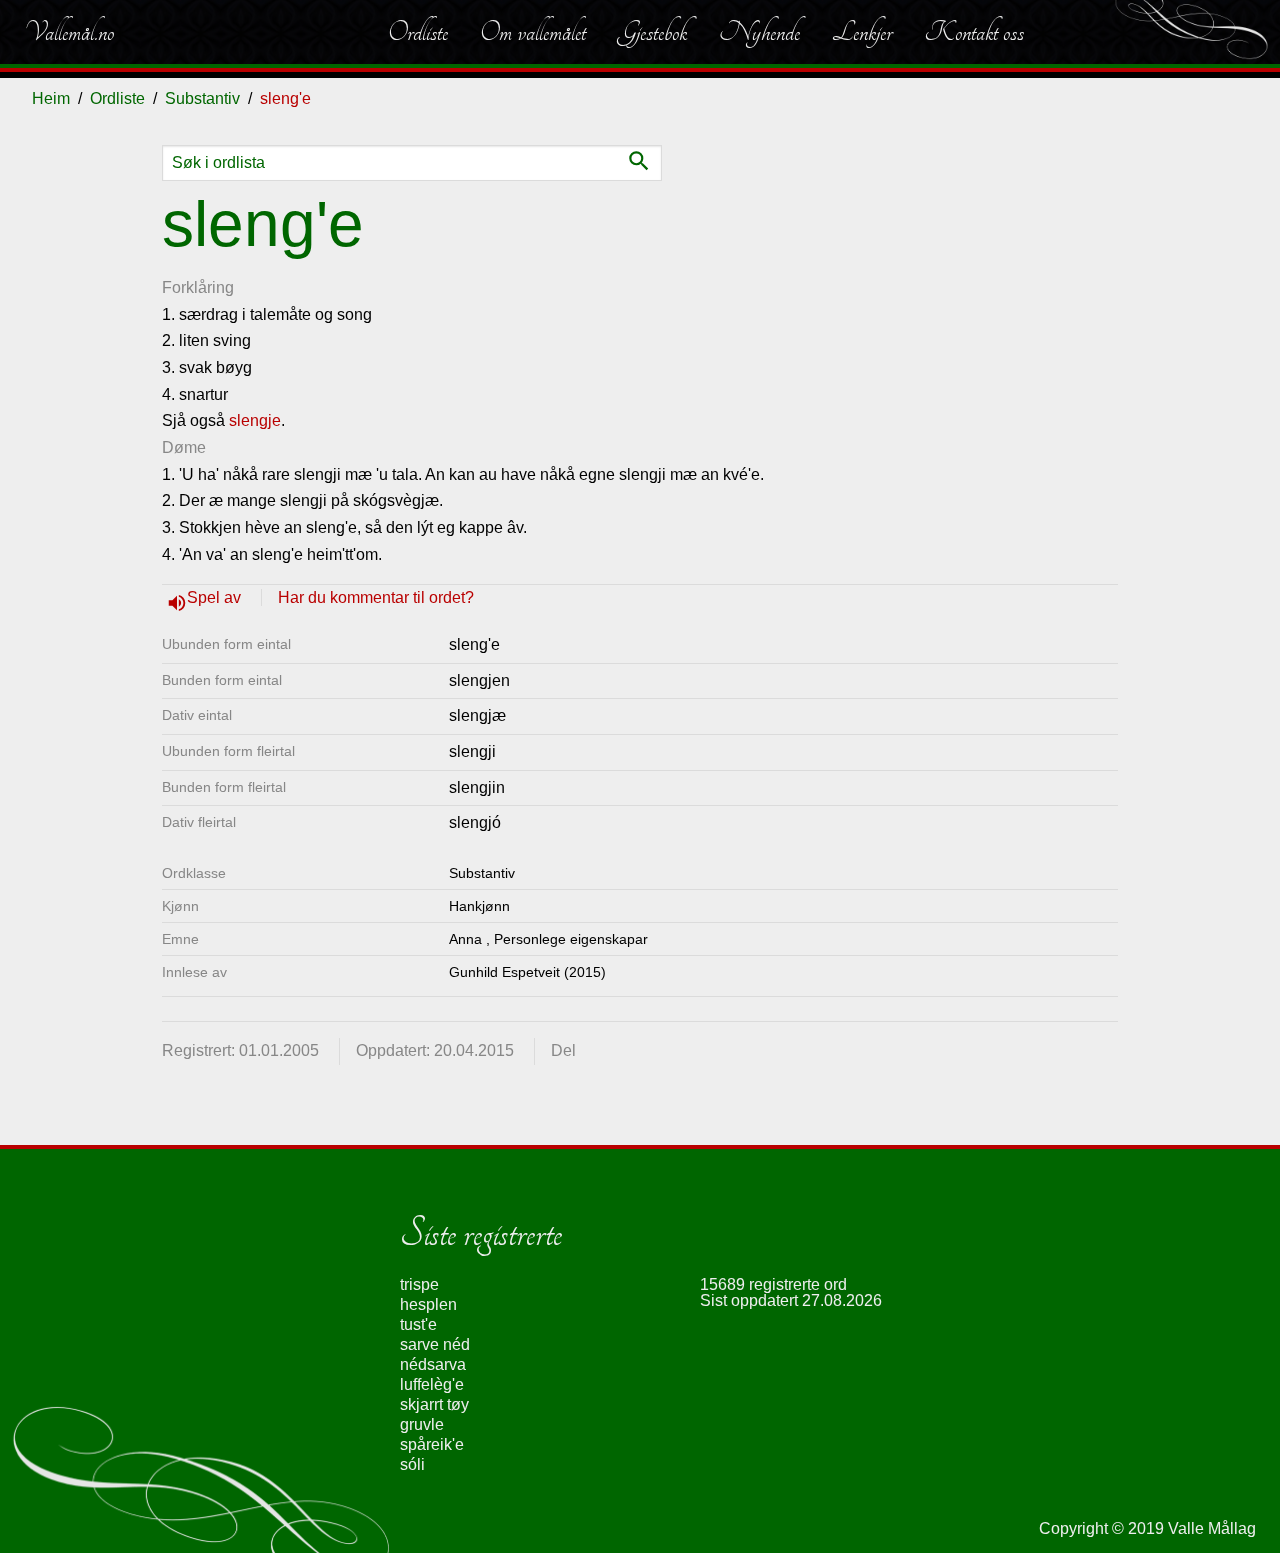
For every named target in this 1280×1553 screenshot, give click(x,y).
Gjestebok (652, 32)
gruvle (422, 1424)
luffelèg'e (432, 1384)
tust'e (418, 1324)
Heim (51, 98)
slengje (255, 420)
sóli (412, 1464)
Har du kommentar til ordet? (376, 597)
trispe (419, 1284)
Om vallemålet (533, 32)
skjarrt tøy (434, 1404)
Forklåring (198, 287)
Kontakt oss (974, 32)
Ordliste (418, 32)
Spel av (216, 597)
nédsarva (433, 1364)
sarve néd (435, 1344)
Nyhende (759, 32)
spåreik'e (432, 1444)
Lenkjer (862, 32)
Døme (184, 447)
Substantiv (202, 98)
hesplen (428, 1304)
